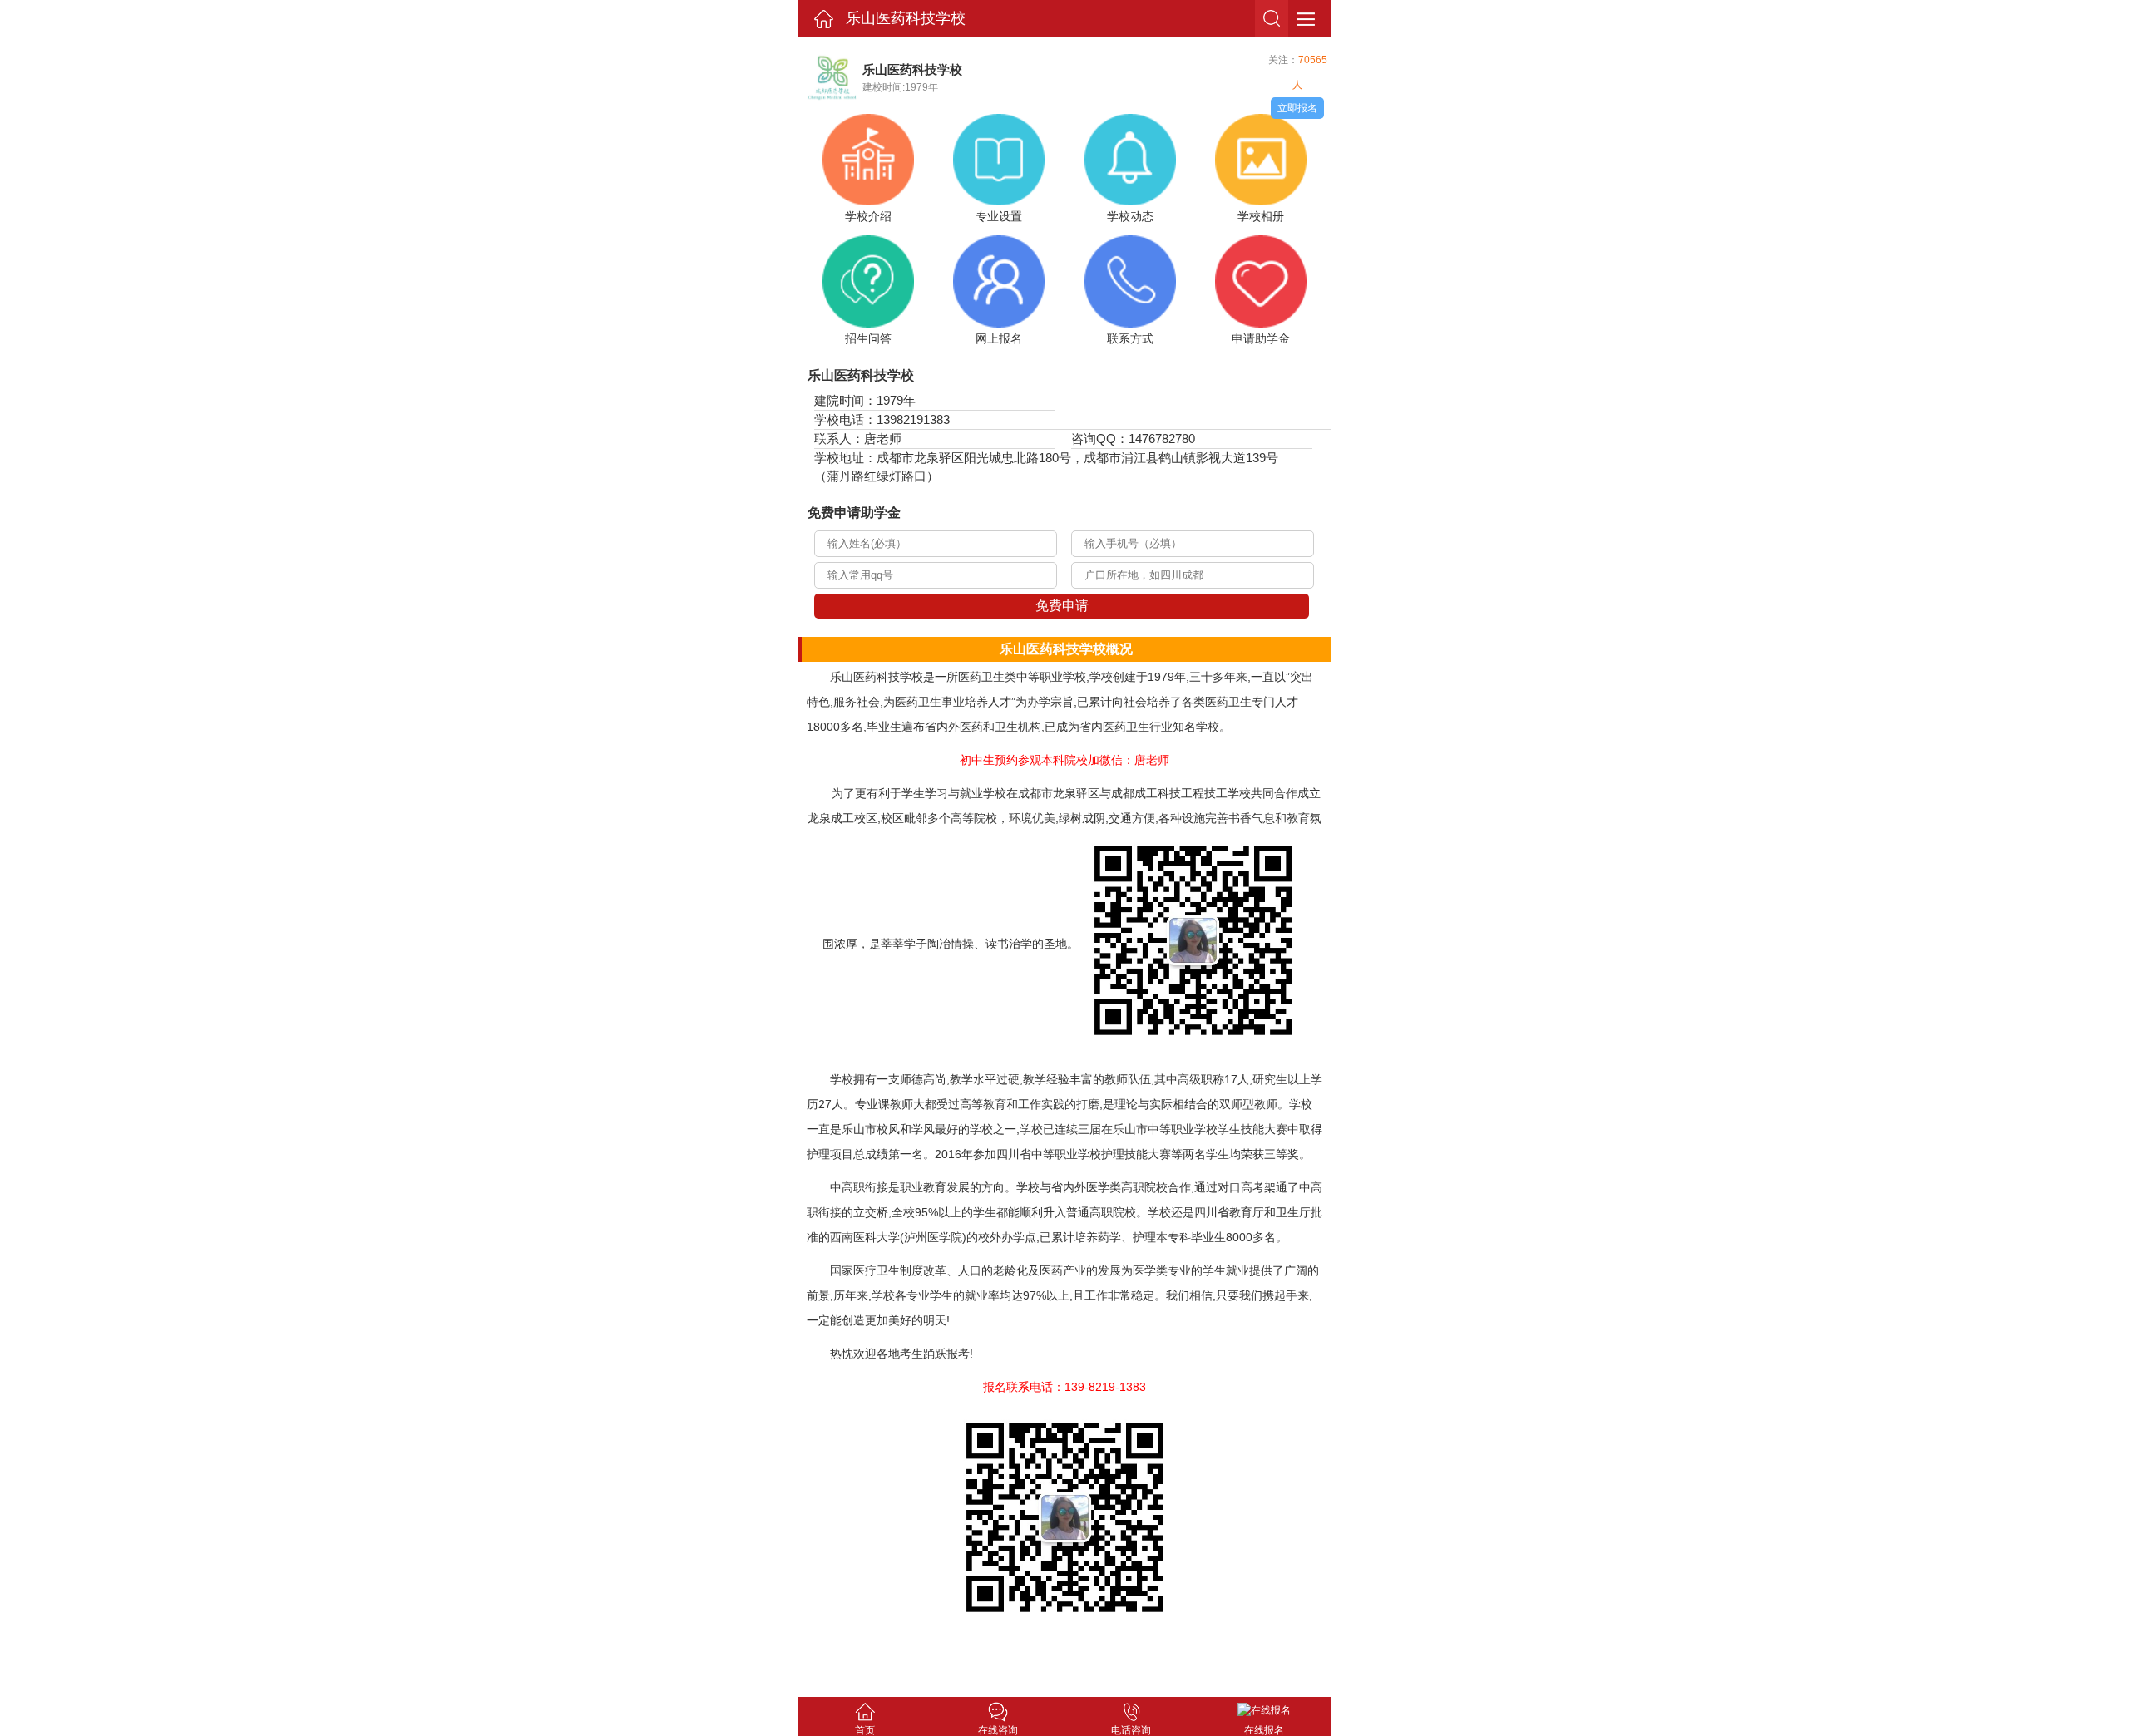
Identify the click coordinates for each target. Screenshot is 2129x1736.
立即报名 (1297, 108)
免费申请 (1062, 606)
